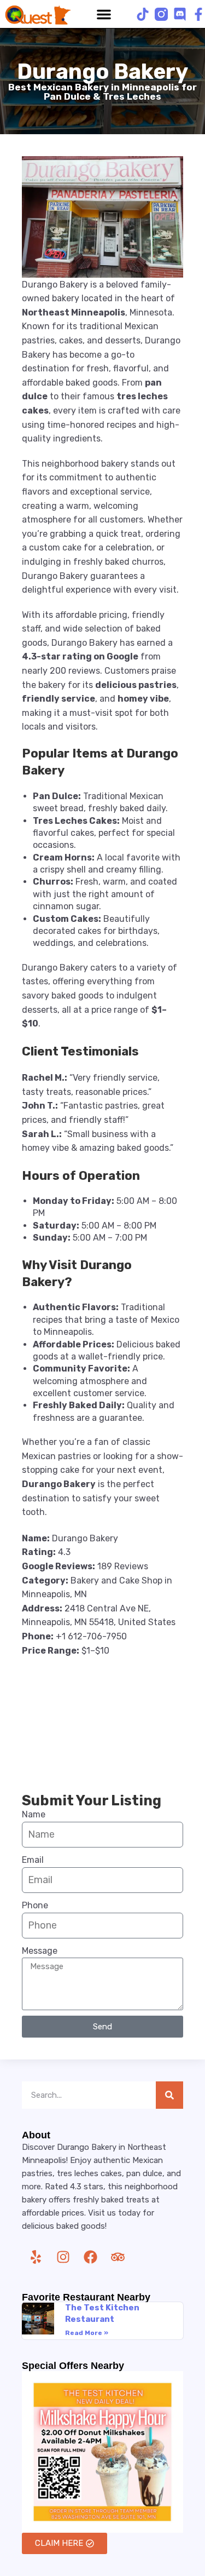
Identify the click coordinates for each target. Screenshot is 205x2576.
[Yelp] (36, 2257)
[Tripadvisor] (118, 2257)
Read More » (87, 2333)
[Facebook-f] (198, 14)
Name (34, 1814)
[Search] (169, 2095)
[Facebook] (90, 2257)
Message (40, 1951)
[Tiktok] (143, 14)
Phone (35, 1905)
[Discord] (180, 14)
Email (33, 1860)
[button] (104, 14)
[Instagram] (63, 2257)
